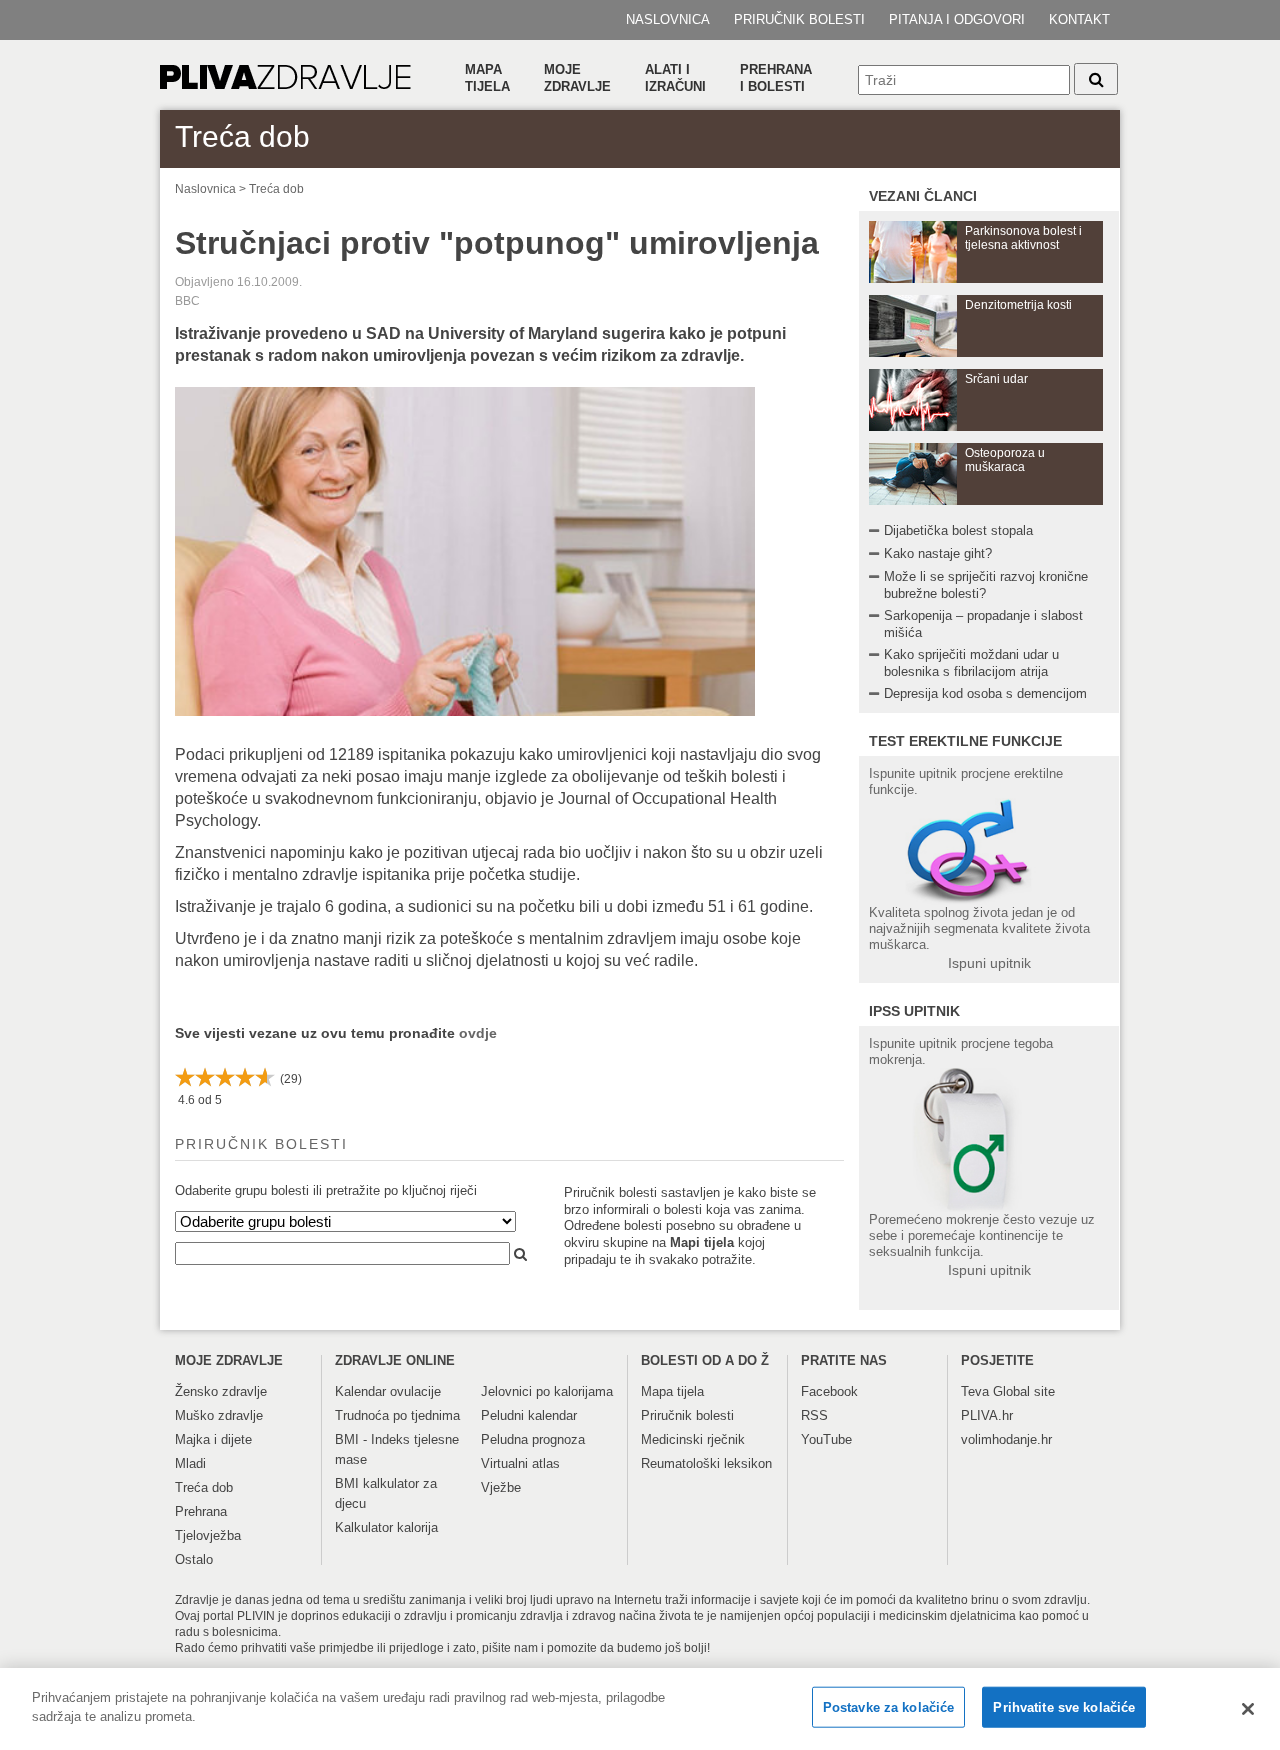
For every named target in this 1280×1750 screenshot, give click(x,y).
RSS (814, 1415)
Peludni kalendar (529, 1415)
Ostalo (194, 1559)
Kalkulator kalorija (386, 1527)
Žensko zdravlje (221, 1391)
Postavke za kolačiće (889, 1707)
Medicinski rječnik (693, 1439)
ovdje (478, 1033)
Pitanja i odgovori (957, 19)
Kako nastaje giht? (938, 553)
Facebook (829, 1391)
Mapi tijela (702, 1242)
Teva (975, 1391)
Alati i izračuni (675, 78)
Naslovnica (668, 19)
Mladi (190, 1463)
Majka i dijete (213, 1439)
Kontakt (1079, 19)
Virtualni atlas (520, 1463)
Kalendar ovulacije (388, 1391)
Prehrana (201, 1511)
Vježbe (501, 1487)
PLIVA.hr (987, 1415)
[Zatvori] (1248, 1709)
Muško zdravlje (219, 1415)
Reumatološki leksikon (706, 1463)
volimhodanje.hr (1006, 1439)
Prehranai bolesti (776, 78)
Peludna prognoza (533, 1439)
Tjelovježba (208, 1535)
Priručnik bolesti (799, 19)
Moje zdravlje (577, 78)
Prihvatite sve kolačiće (1064, 1707)
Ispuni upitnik (989, 963)
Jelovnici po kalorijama (547, 1391)
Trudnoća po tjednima (397, 1415)
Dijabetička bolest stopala (958, 530)
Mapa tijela (487, 78)
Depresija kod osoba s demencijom (985, 693)
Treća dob (276, 189)
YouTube (826, 1439)
